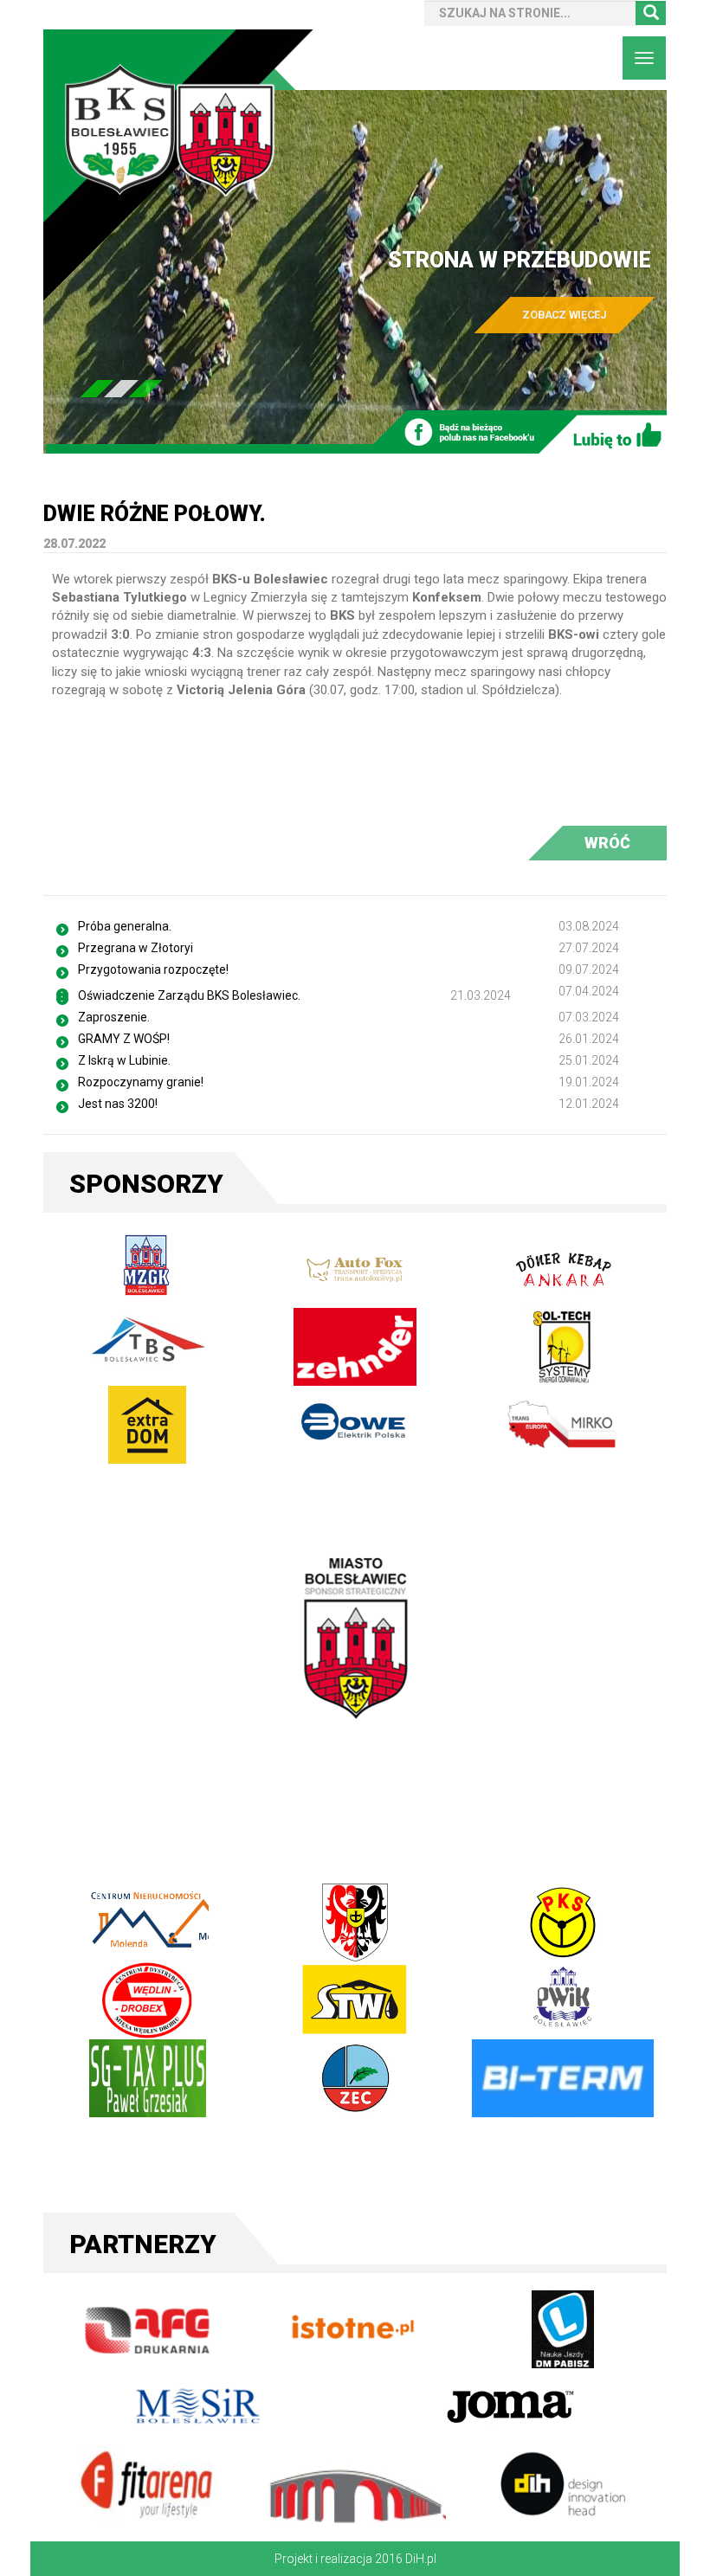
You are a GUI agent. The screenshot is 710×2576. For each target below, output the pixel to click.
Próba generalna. (125, 926)
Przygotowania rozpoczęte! (153, 969)
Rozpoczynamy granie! (141, 1082)
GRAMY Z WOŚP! (124, 1039)
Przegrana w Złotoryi (136, 948)
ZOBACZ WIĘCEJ (565, 315)
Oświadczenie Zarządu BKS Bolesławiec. (189, 995)
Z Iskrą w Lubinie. (124, 1060)
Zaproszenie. (114, 1017)
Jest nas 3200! (118, 1104)
